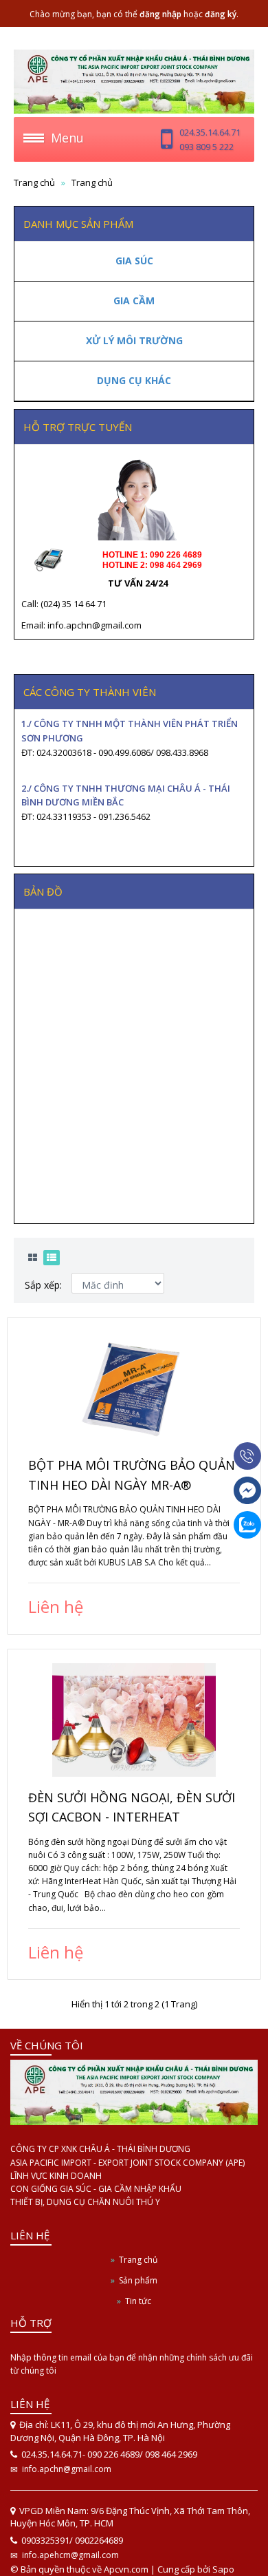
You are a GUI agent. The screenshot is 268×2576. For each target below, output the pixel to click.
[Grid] (33, 1258)
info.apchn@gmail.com (67, 2469)
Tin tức (138, 2301)
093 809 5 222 (206, 147)
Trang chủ (138, 2260)
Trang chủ (34, 182)
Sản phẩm (138, 2280)
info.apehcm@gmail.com (70, 2555)
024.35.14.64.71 (210, 132)
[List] (52, 1258)
